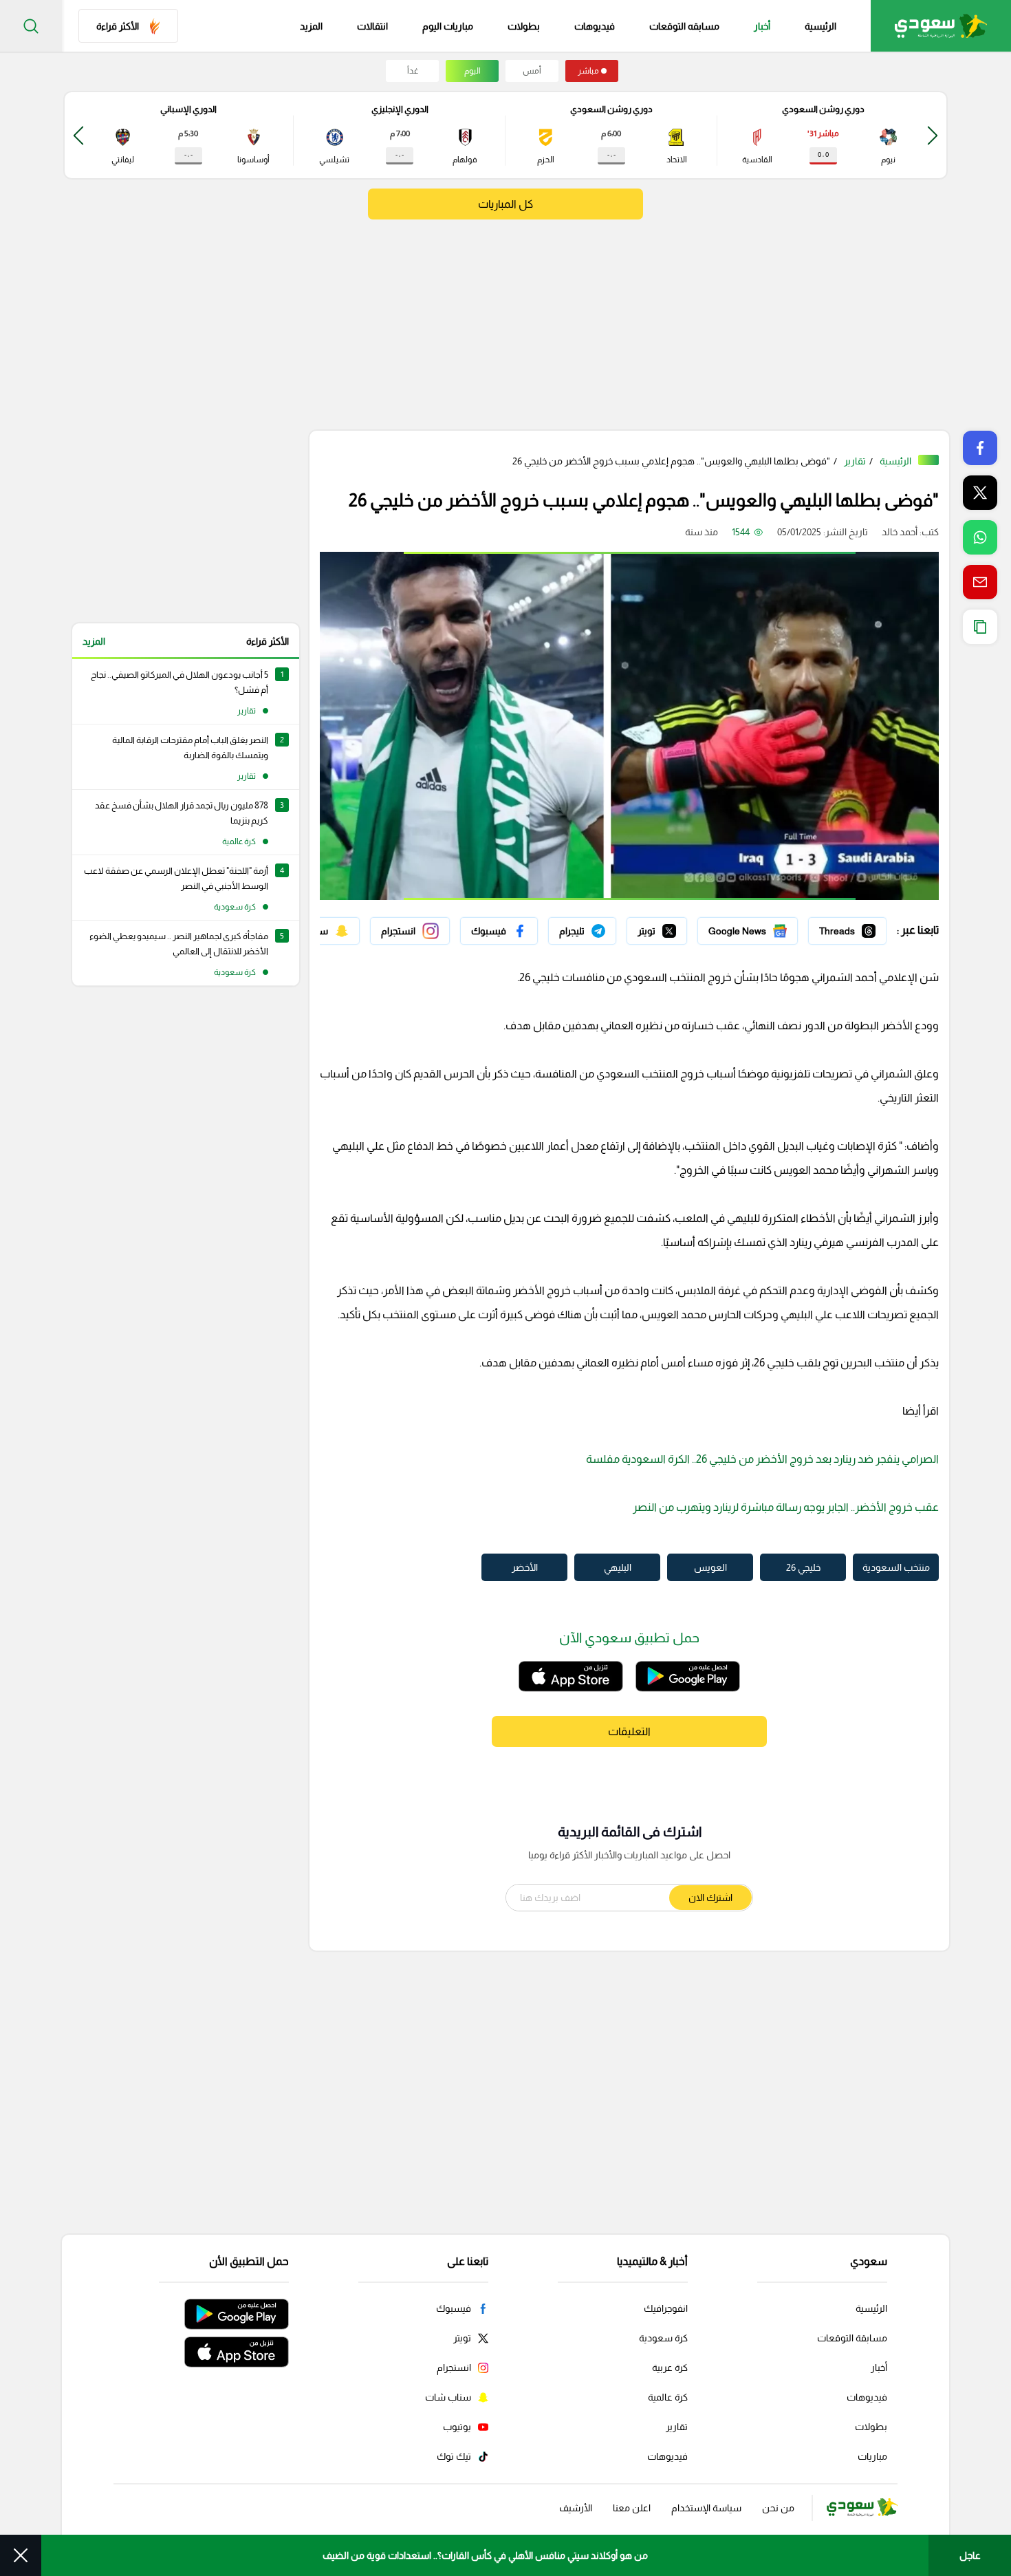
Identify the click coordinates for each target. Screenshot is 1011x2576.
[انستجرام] (410, 931)
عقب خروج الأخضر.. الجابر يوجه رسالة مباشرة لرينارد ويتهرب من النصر (786, 1507)
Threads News (855, 927)
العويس (710, 1567)
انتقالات (372, 26)
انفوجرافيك (666, 2308)
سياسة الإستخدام (706, 2508)
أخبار (762, 26)
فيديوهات (595, 26)
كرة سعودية (663, 2338)
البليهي (618, 1567)
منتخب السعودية (896, 1567)
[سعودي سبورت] (941, 26)
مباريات (872, 2456)
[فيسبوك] (499, 931)
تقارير (855, 461)
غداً (413, 71)
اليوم (472, 71)
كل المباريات (505, 204)
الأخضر (525, 1567)
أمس (532, 71)
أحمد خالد (900, 532)
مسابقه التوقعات (684, 26)
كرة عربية (670, 2368)
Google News (768, 927)
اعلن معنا (632, 2508)
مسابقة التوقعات (852, 2338)
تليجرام (603, 927)
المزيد (94, 641)
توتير (677, 927)
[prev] (933, 135)
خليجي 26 (803, 1567)
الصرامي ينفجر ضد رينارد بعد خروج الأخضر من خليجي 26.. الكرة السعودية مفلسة (762, 1459)
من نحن (778, 2508)
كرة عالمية (668, 2397)
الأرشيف (576, 2508)
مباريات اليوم (448, 26)
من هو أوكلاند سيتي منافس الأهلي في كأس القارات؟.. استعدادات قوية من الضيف (485, 2555)
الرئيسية (820, 26)
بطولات (524, 26)
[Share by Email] (980, 582)
